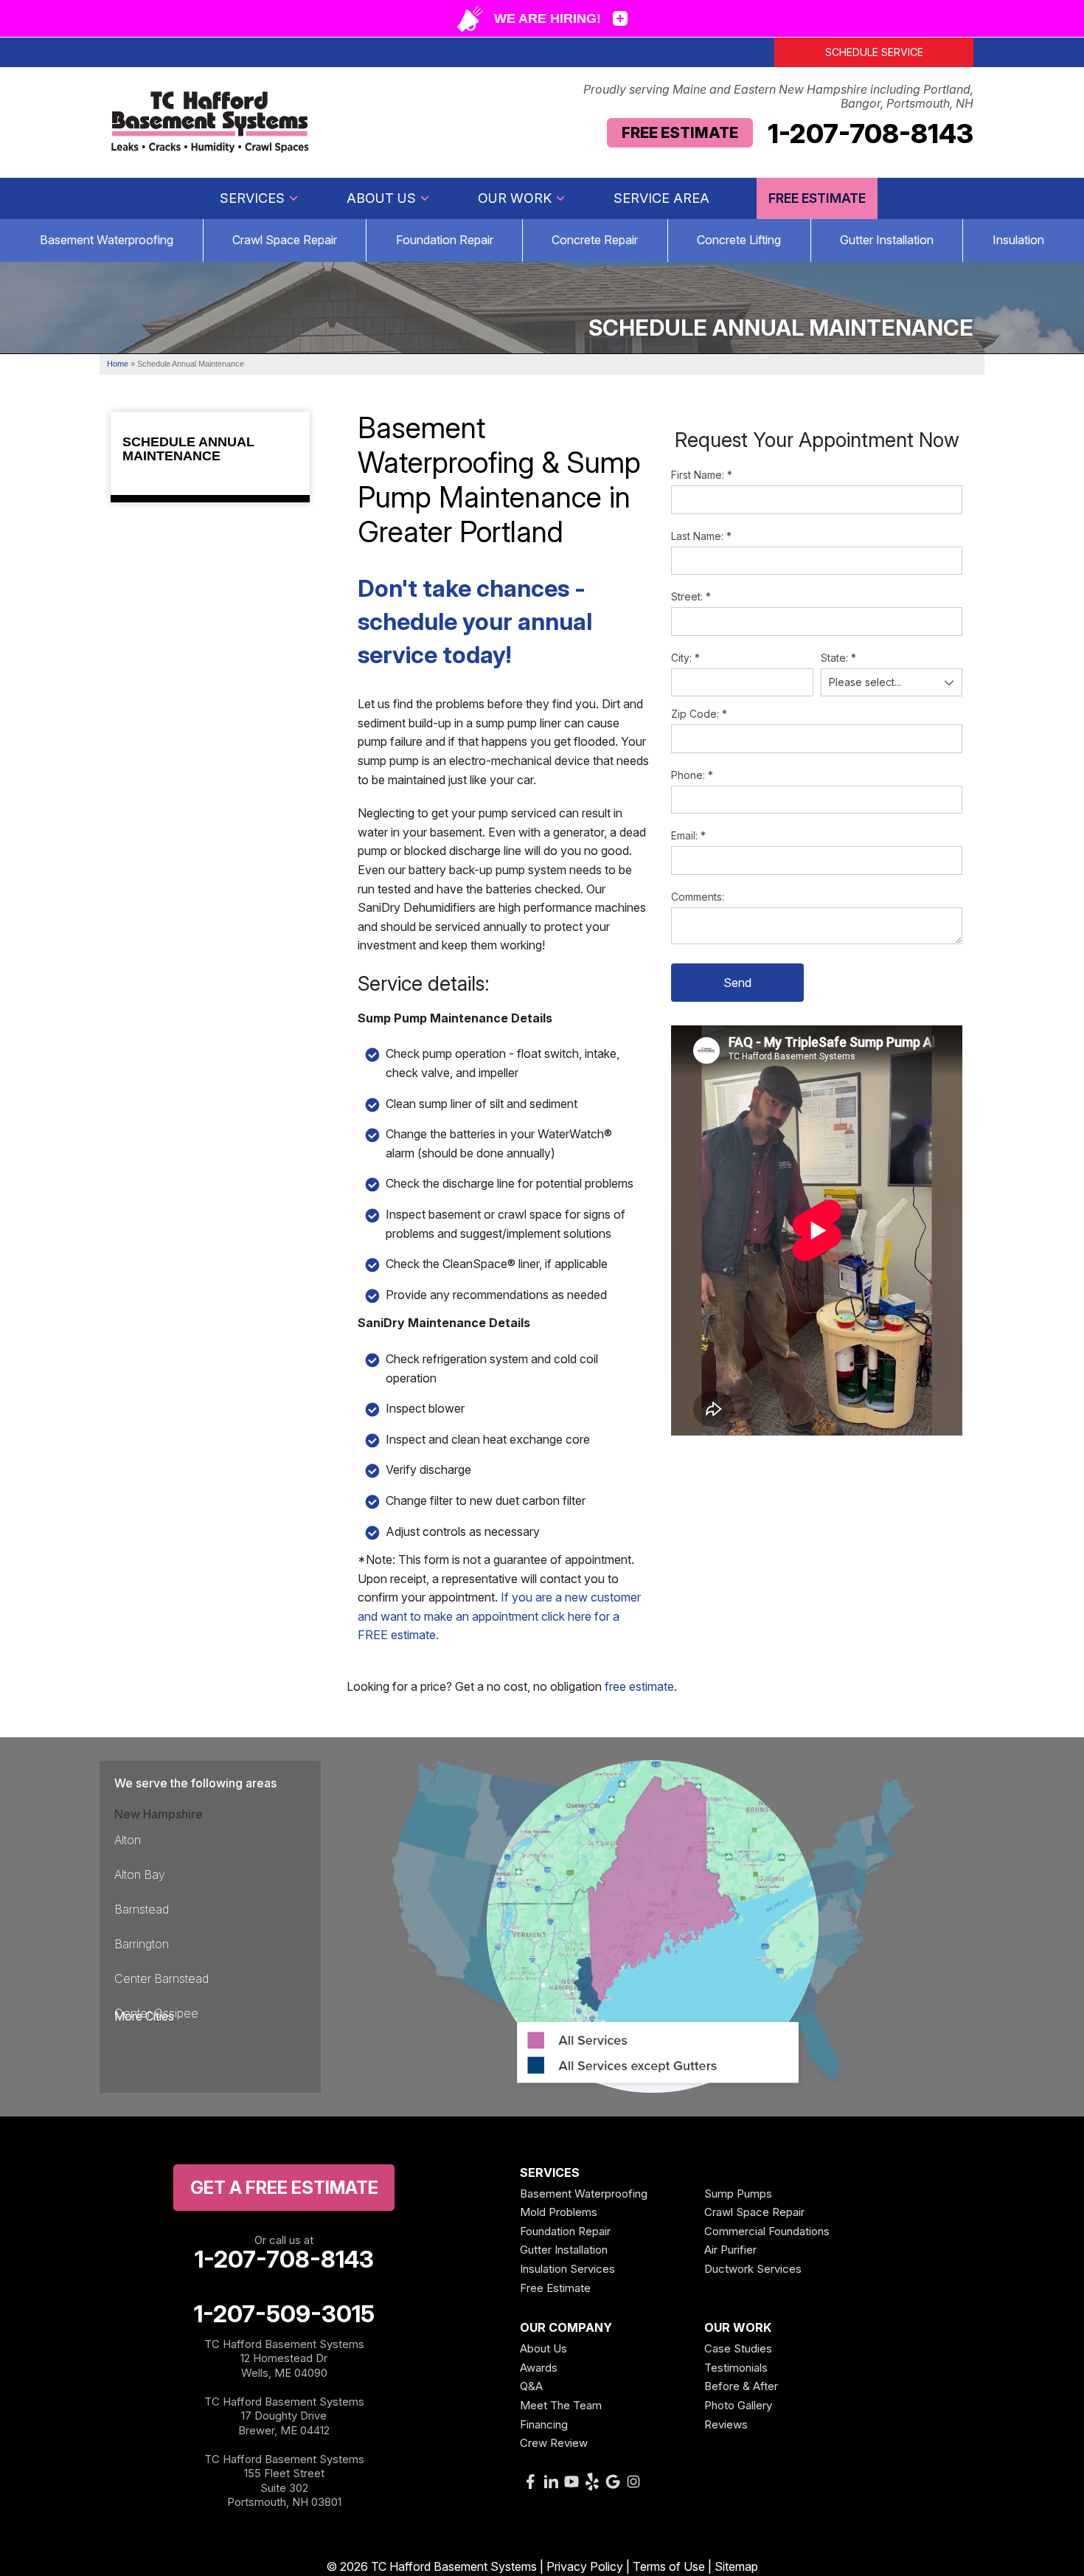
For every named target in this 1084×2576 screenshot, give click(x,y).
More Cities (144, 2016)
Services (252, 198)
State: (838, 658)
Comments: (698, 897)
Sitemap (736, 2566)
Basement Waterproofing (107, 240)
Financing (544, 2424)
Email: (688, 835)
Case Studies (738, 2348)
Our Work (515, 198)
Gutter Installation (887, 240)
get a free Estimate (284, 2188)
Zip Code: (699, 714)
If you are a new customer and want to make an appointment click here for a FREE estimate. (499, 1616)
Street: (691, 596)
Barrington (142, 1944)
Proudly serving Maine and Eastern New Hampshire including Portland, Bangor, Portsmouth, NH (778, 97)
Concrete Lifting (739, 240)
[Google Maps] (613, 2482)
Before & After (741, 2386)
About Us (381, 198)
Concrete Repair (595, 240)
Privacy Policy (585, 2566)
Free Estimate (680, 133)
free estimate (639, 1686)
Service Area (661, 198)
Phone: (692, 775)
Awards (539, 2368)
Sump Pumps (738, 2194)
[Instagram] (633, 2482)
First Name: (702, 475)
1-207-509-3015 (284, 2314)
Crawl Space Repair (285, 240)
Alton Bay (140, 1874)
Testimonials (736, 2368)
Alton (128, 1840)
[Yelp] (592, 2482)
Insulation (1018, 240)
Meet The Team (561, 2405)
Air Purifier (730, 2250)
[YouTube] (571, 2482)
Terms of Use (669, 2566)
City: (685, 658)
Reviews (726, 2424)
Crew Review (554, 2443)
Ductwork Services (753, 2269)
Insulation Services (567, 2269)
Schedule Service (874, 52)
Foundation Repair (445, 240)
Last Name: (701, 536)
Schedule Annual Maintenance (188, 450)
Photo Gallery (738, 2405)
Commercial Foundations (767, 2231)
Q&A (531, 2386)
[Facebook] (530, 2482)
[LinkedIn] (551, 2482)
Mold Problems (559, 2212)
